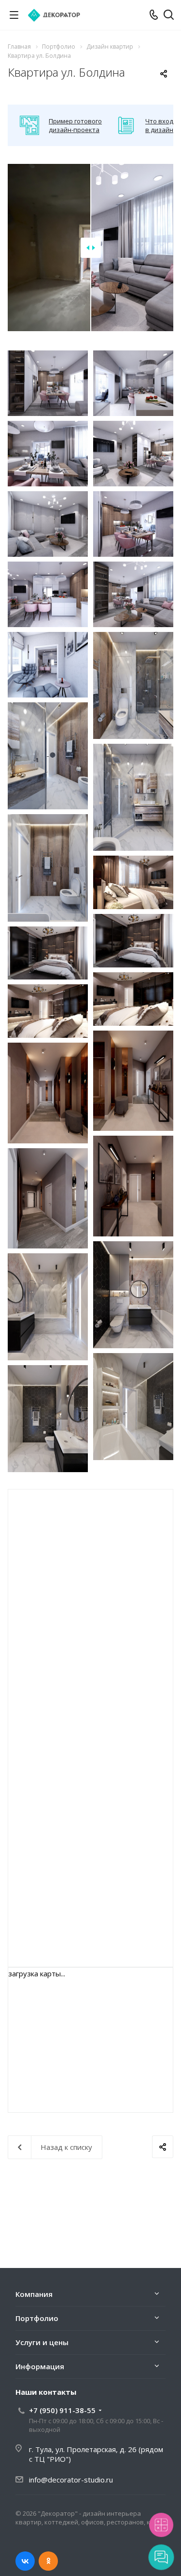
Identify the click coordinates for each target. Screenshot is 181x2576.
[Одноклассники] (48, 2561)
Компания (34, 2294)
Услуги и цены (42, 2342)
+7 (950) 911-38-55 (62, 2410)
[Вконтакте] (25, 2561)
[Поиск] (169, 16)
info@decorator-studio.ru (71, 2480)
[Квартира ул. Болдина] (48, 383)
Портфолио (37, 2318)
